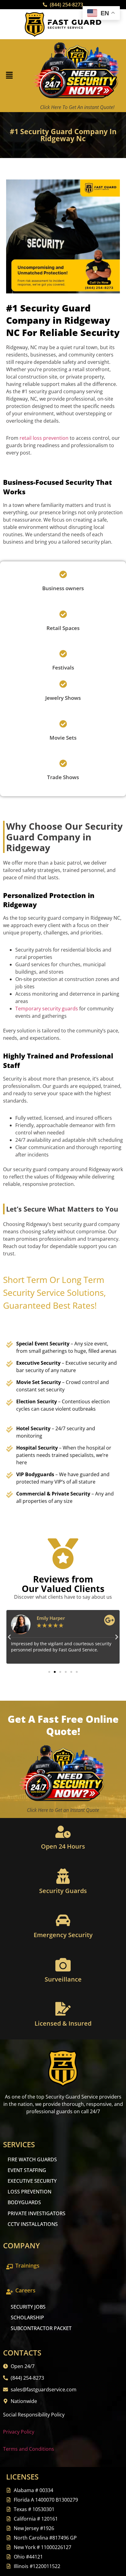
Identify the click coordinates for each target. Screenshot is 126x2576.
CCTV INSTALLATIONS (33, 2224)
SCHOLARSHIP (27, 2318)
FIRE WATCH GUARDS (32, 2159)
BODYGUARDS (24, 2202)
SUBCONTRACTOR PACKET (41, 2328)
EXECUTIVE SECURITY (32, 2181)
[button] (9, 76)
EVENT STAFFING (27, 2170)
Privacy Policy (19, 2432)
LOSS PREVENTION (30, 2192)
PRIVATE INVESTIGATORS (37, 2213)
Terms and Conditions (29, 2449)
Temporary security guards (47, 1009)
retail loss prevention (44, 438)
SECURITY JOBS (28, 2307)
